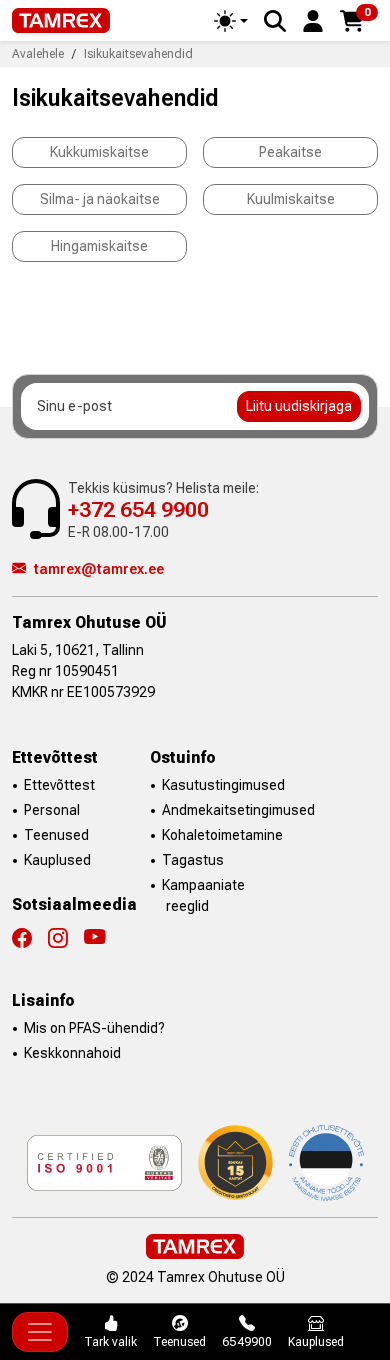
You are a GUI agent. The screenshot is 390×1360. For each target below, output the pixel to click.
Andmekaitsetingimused (238, 810)
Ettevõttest (59, 785)
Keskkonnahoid (72, 1053)
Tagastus (193, 860)
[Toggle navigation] (40, 1332)
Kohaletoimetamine (222, 835)
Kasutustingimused (223, 785)
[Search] (275, 21)
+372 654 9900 (138, 509)
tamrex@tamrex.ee (99, 569)
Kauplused (57, 860)
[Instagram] (66, 938)
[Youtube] (95, 938)
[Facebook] (30, 938)
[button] (313, 19)
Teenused (56, 835)
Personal (52, 810)
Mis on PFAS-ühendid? (94, 1028)
